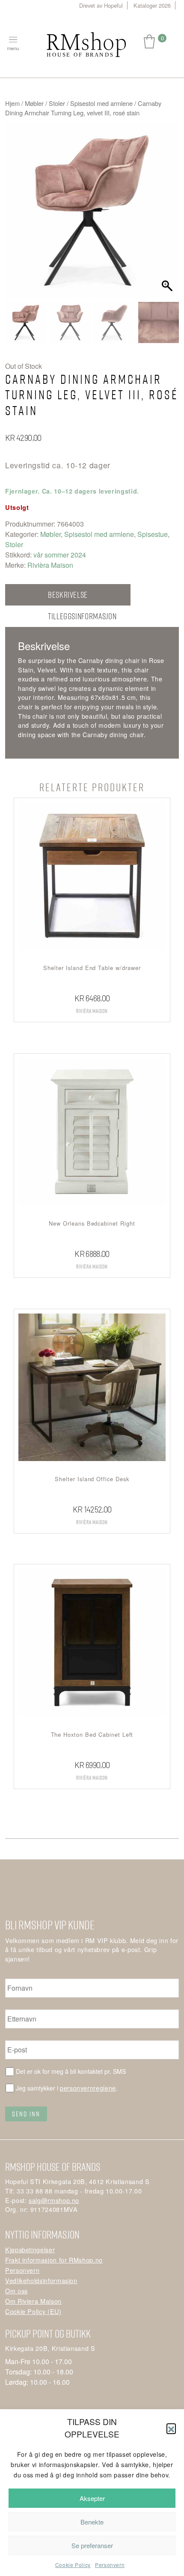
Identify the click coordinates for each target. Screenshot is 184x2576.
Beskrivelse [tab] (68, 595)
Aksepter (92, 2498)
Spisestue (153, 534)
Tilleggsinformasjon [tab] (82, 616)
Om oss (16, 2291)
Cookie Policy (73, 2565)
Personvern (110, 2565)
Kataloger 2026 (152, 5)
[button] (171, 2428)
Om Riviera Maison (33, 2301)
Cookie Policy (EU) (33, 2311)
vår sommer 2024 (60, 555)
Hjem (12, 103)
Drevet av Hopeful (101, 5)
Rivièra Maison (50, 565)
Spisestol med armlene (101, 103)
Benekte (92, 2522)
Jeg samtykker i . (67, 2088)
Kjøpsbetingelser (30, 2249)
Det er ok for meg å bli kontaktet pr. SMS (71, 2071)
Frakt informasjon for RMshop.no (54, 2260)
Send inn (26, 2114)
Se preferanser (92, 2545)
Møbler (34, 103)
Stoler (57, 103)
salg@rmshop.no (54, 2200)
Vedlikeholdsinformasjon (41, 2280)
